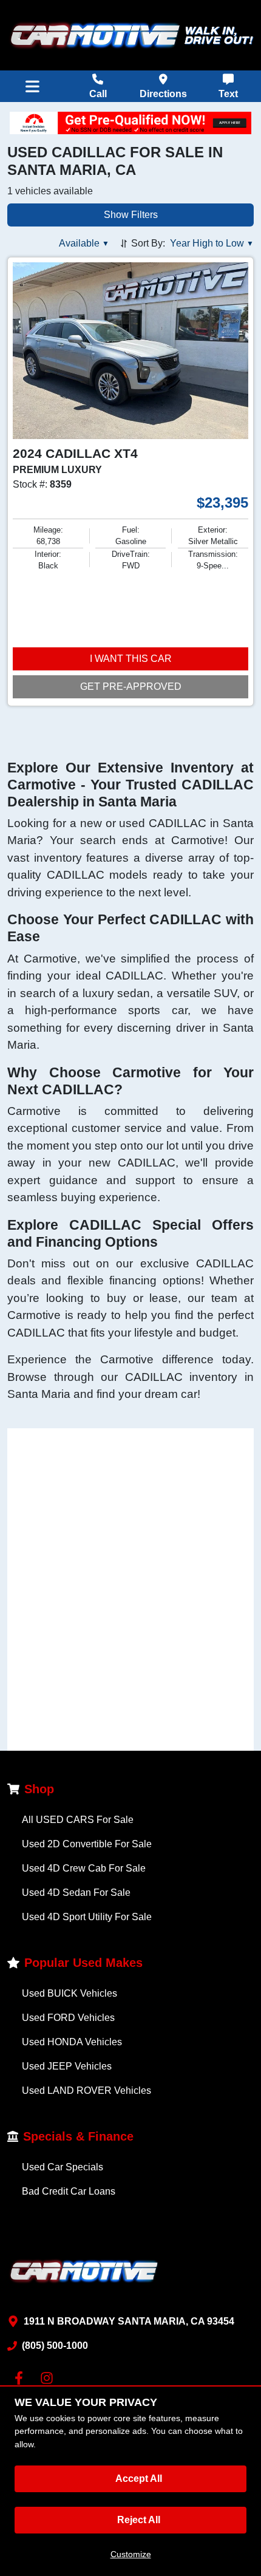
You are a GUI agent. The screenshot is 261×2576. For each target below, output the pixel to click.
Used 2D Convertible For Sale (87, 1844)
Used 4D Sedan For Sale (76, 1893)
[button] (84, 244)
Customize (131, 2554)
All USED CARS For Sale (78, 1820)
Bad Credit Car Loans (69, 2191)
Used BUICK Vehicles (69, 1993)
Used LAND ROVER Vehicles (86, 2090)
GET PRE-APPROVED (131, 687)
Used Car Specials (63, 2167)
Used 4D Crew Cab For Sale (84, 1868)
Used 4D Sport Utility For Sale (87, 1917)
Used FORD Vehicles (68, 2018)
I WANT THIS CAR (131, 659)
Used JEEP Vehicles (67, 2066)
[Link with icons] (21, 2378)
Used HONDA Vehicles (72, 2042)
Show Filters (131, 215)
